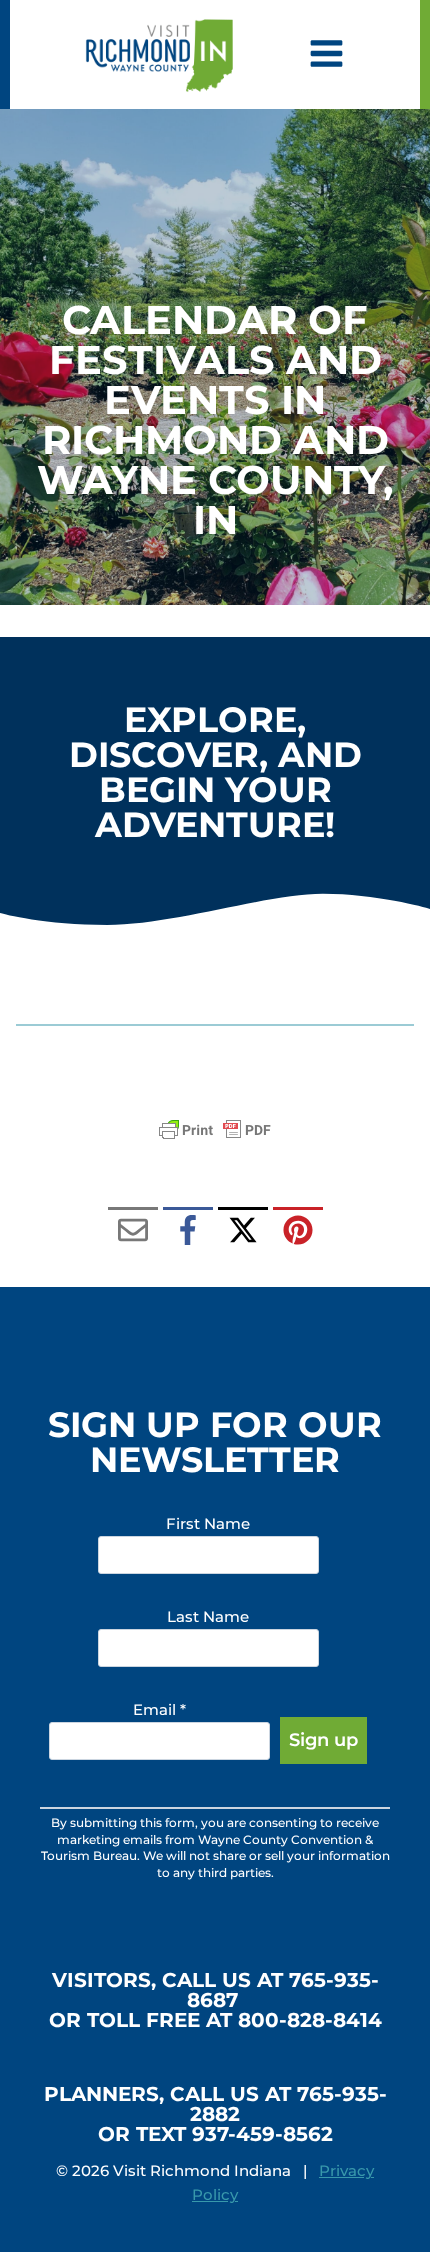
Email (159, 1709)
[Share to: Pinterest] (298, 1232)
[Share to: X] (243, 1232)
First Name (208, 1523)
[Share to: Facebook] (188, 1232)
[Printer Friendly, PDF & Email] (215, 1130)
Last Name (208, 1616)
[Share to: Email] (133, 1232)
